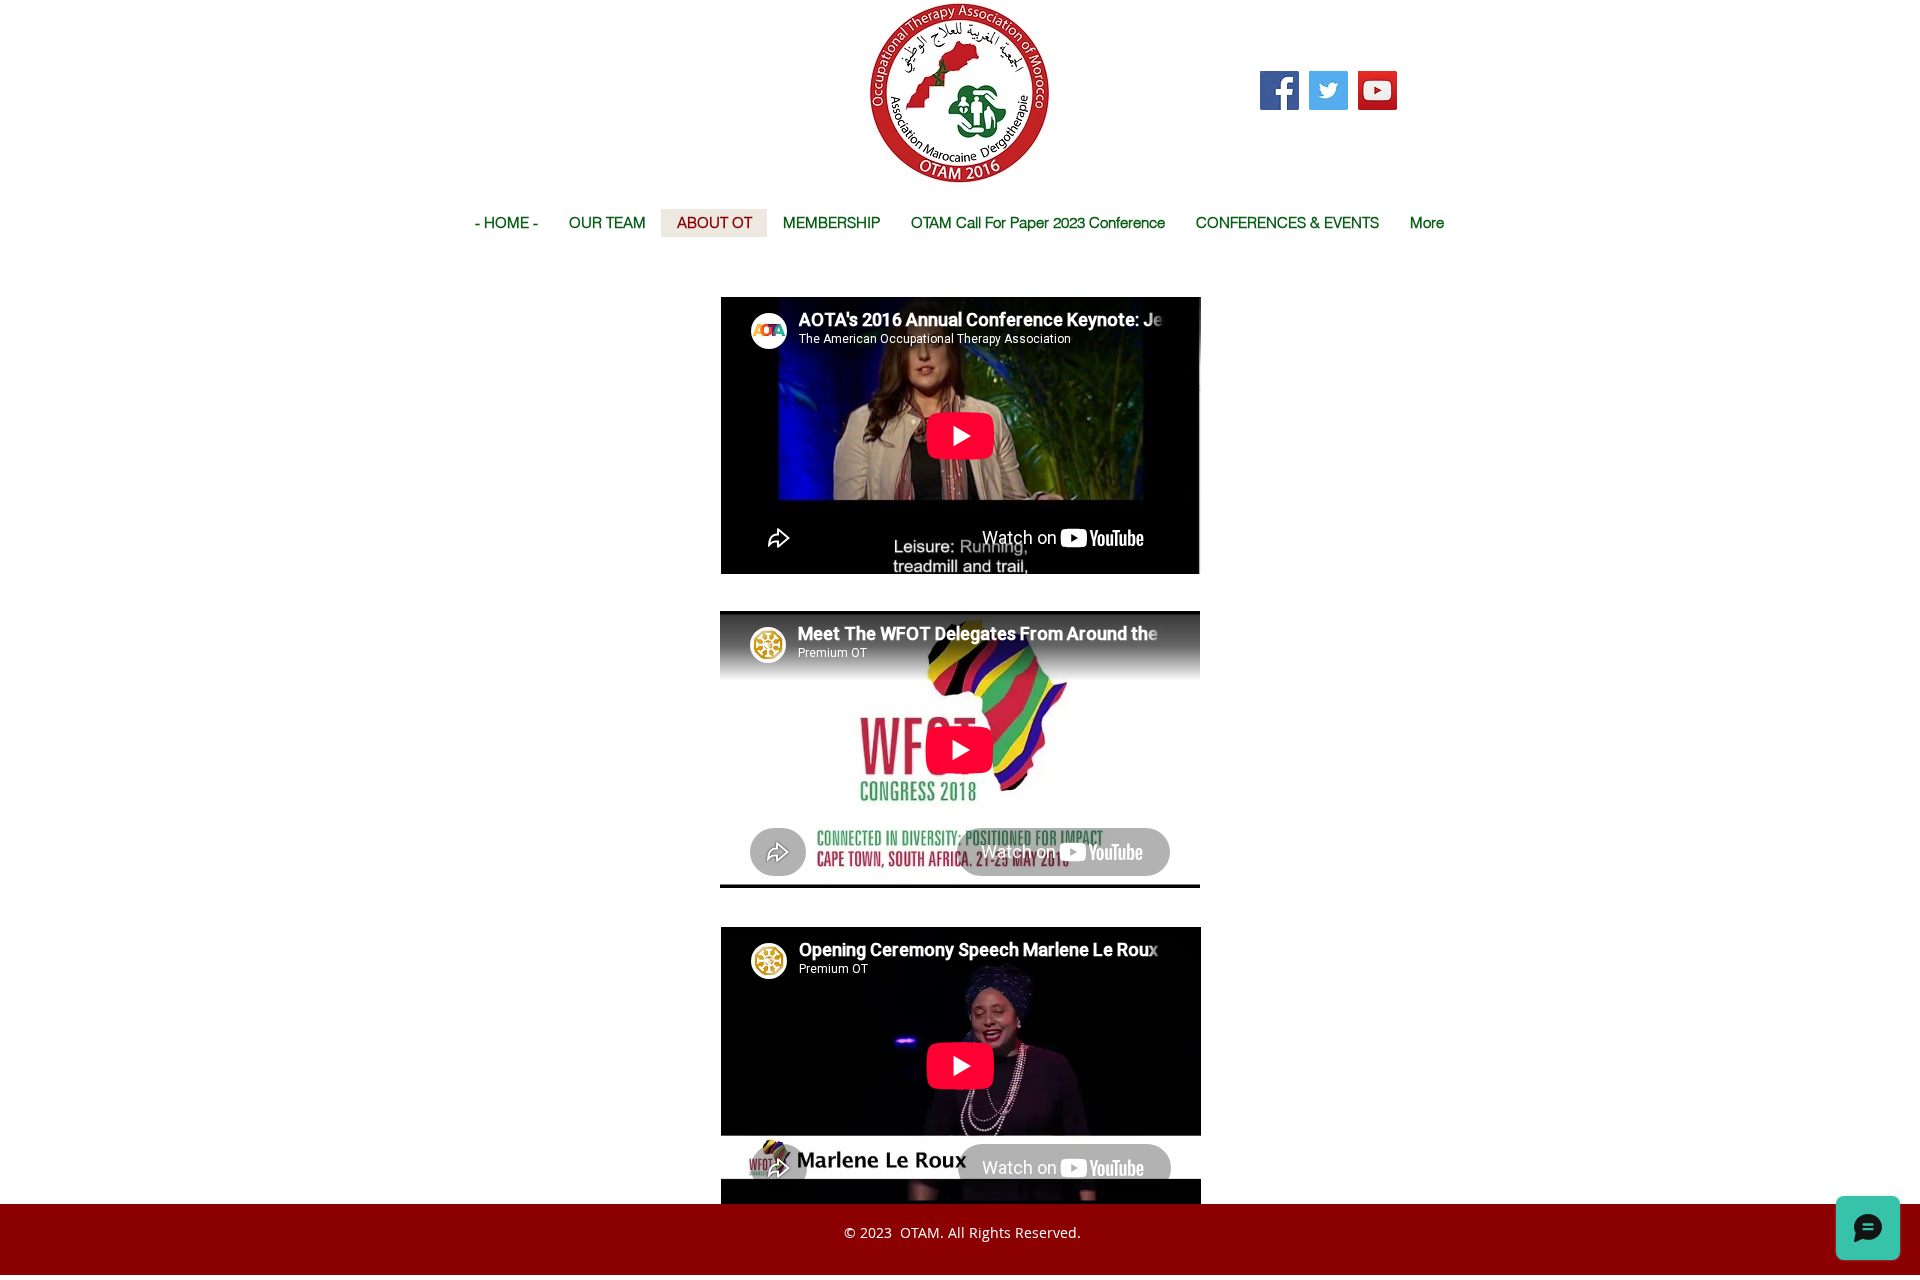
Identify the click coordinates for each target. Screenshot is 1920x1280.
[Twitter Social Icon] (1328, 90)
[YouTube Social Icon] (1377, 90)
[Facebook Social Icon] (1279, 90)
